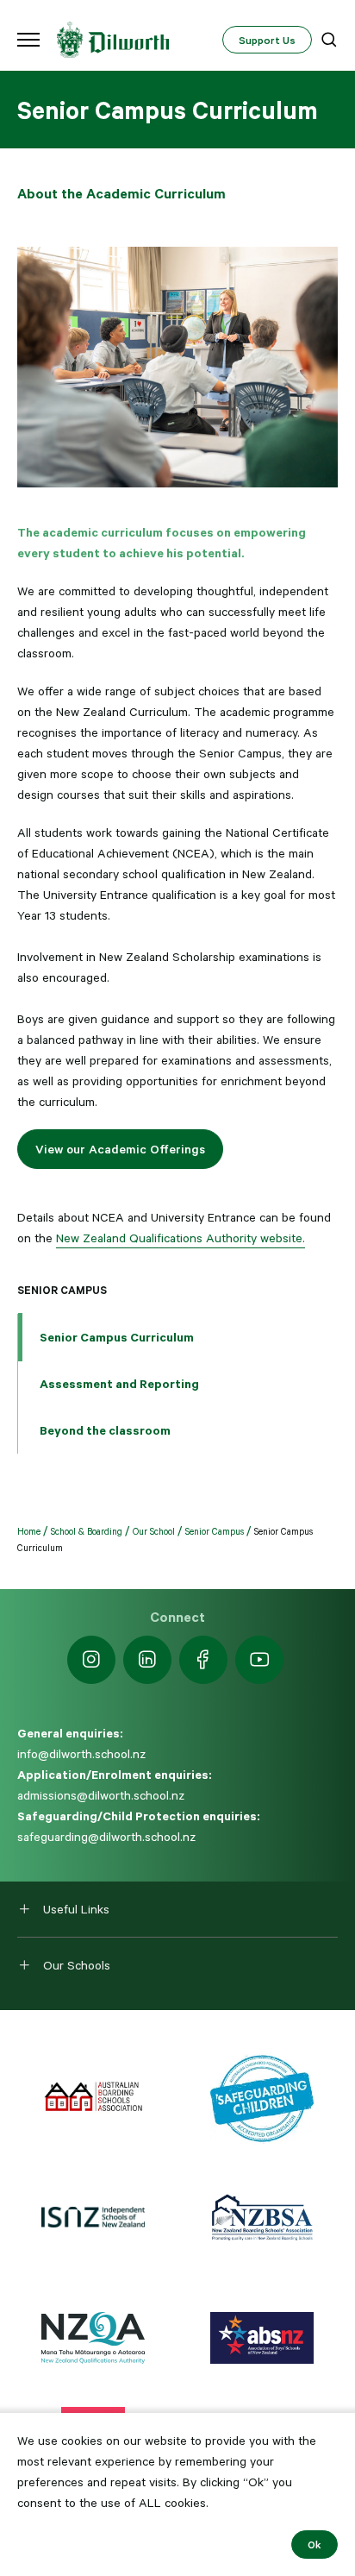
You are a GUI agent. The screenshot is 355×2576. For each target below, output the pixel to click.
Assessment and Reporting (119, 1384)
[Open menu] (28, 40)
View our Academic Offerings (120, 1149)
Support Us (267, 40)
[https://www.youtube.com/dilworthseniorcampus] (259, 1660)
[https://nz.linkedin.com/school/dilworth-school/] (147, 1660)
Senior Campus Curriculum (117, 1337)
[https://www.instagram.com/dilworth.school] (91, 1660)
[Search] (329, 40)
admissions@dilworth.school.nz (101, 1795)
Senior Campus (62, 1290)
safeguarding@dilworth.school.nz (106, 1837)
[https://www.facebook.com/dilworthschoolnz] (203, 1660)
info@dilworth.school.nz (81, 1754)
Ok (315, 2544)
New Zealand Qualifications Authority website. (181, 1238)
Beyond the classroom (105, 1430)
